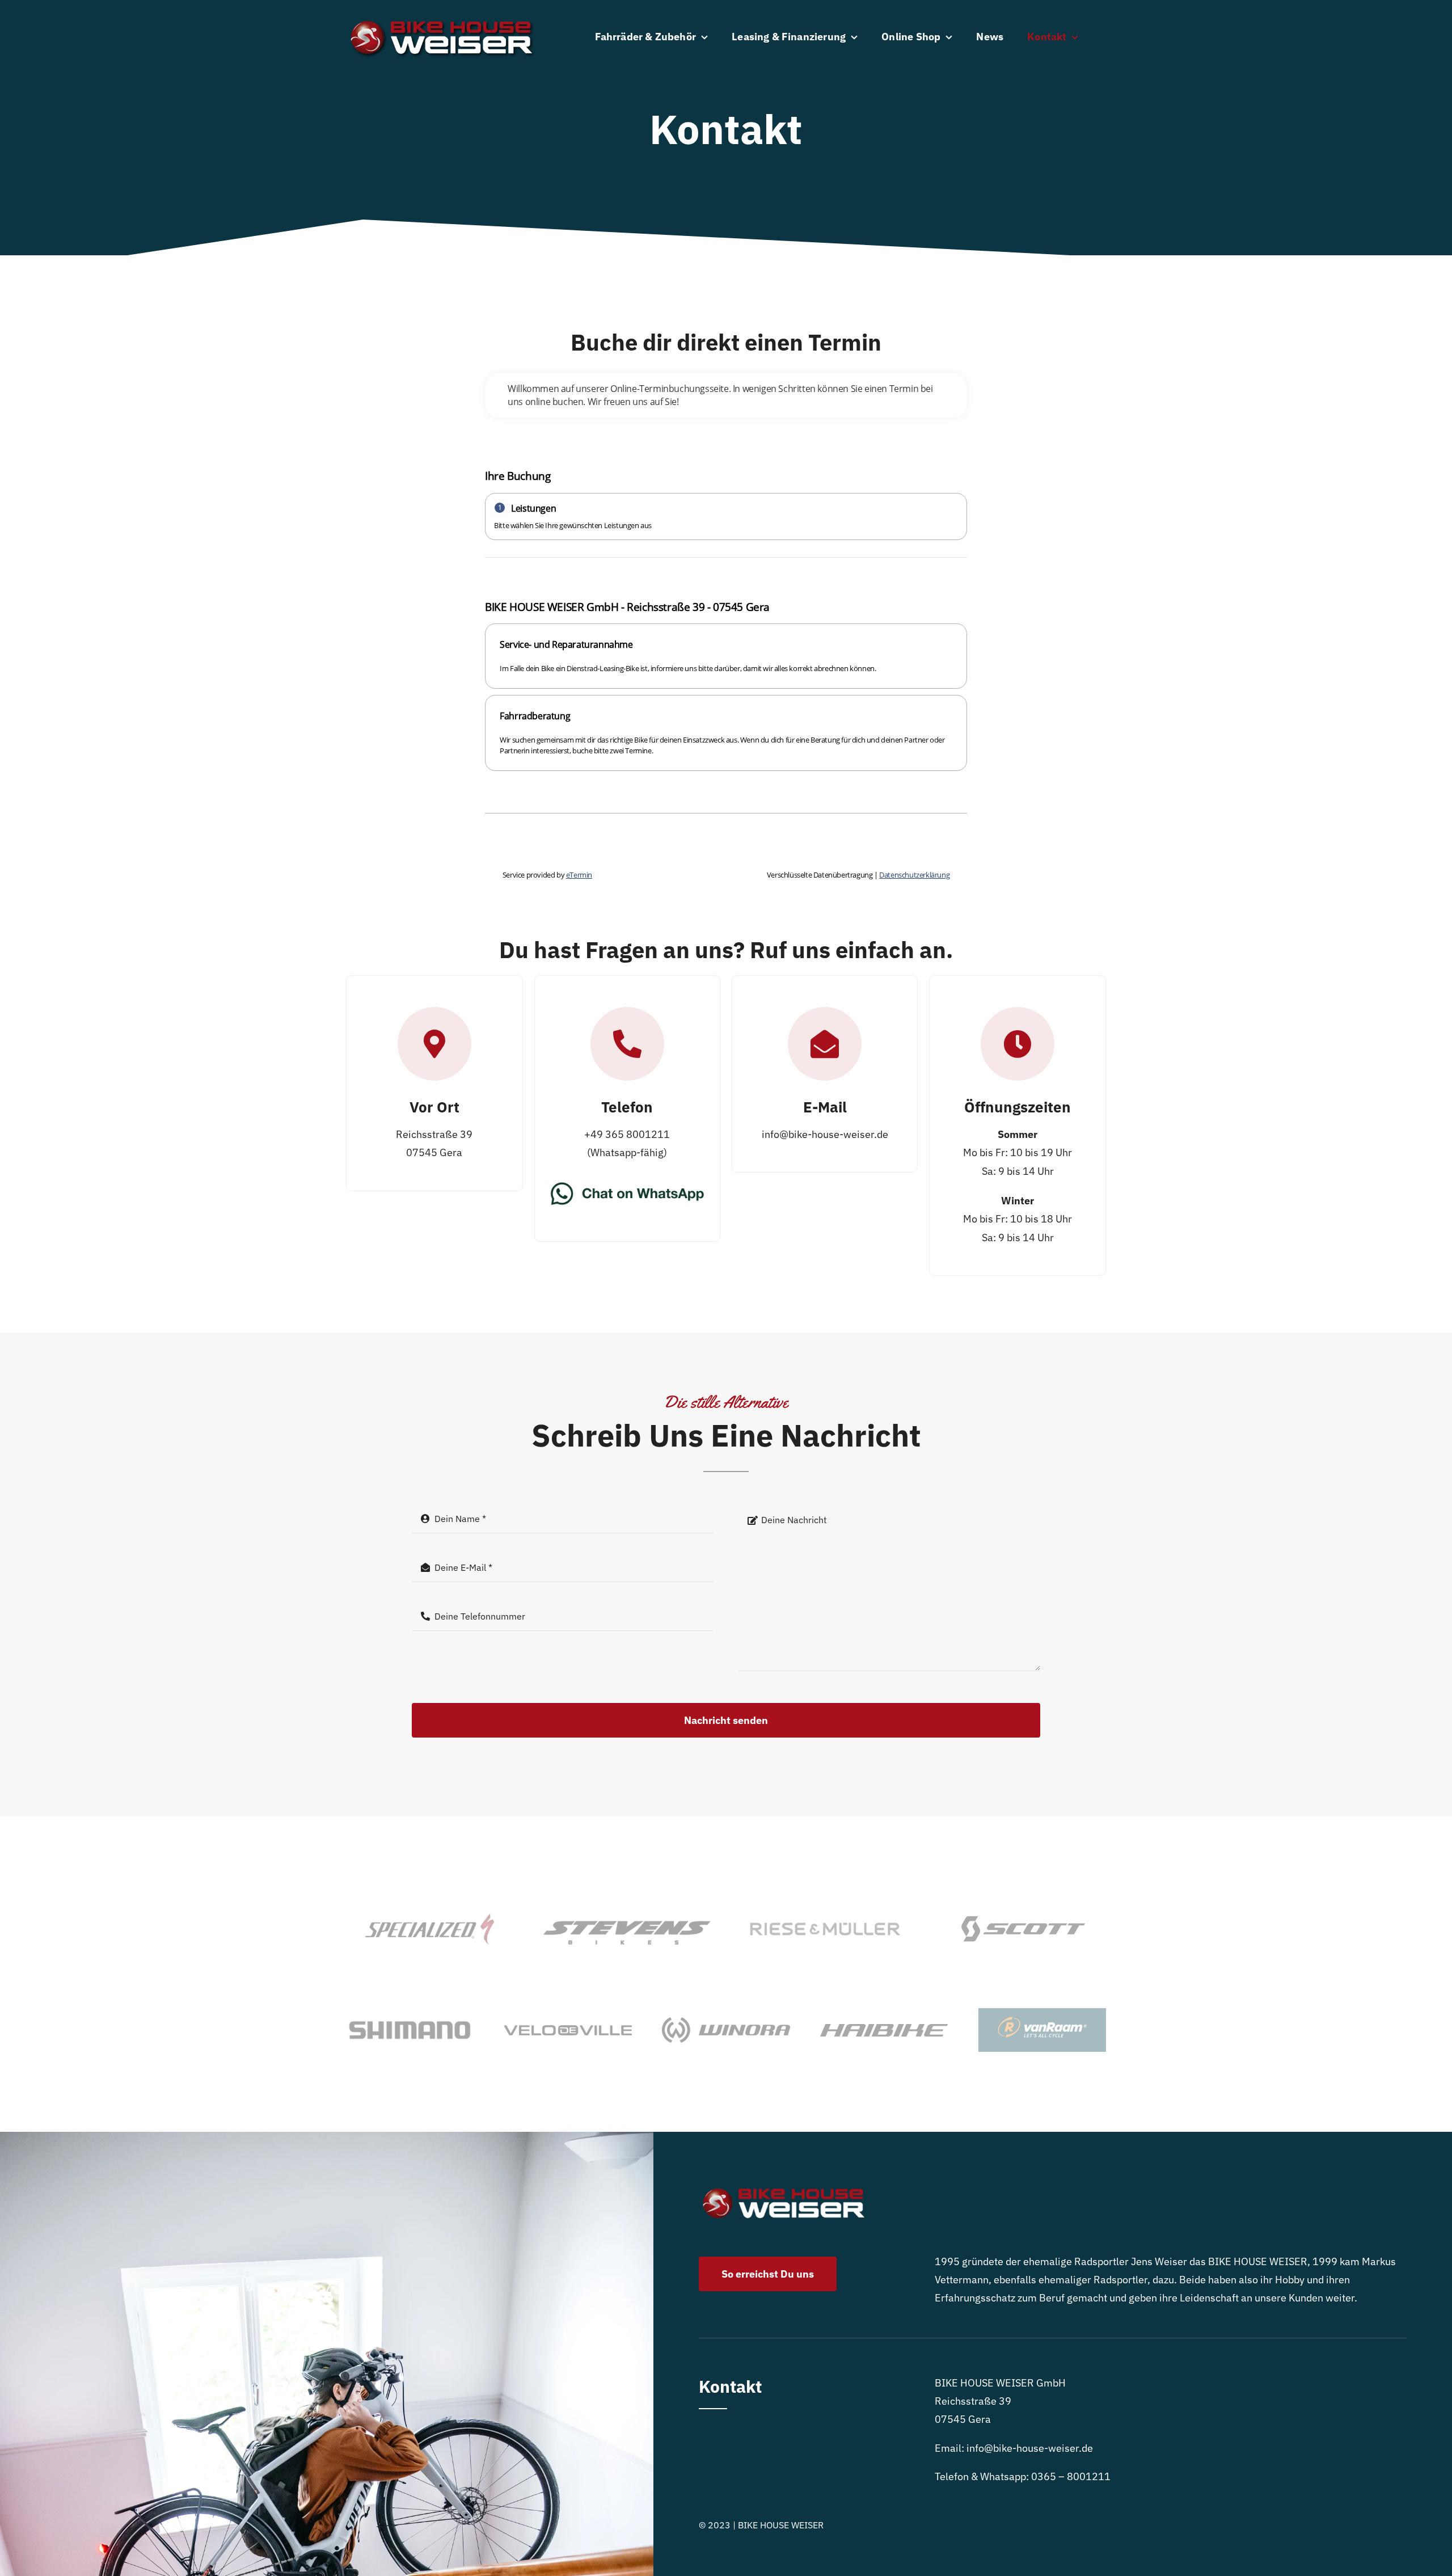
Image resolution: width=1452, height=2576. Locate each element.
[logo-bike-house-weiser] (442, 13)
